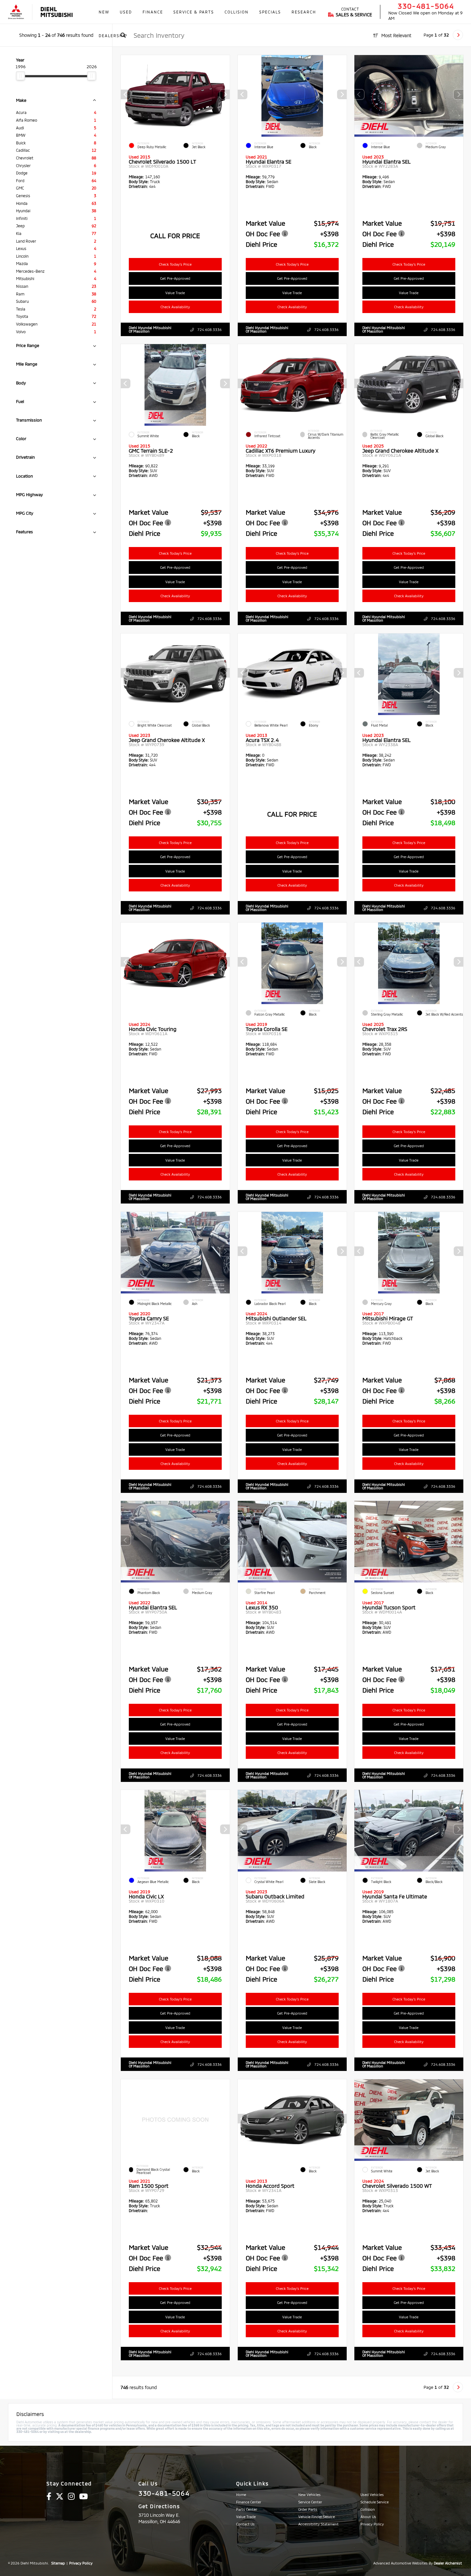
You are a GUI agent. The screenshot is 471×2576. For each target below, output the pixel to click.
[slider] (21, 76)
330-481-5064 (426, 6)
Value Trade (175, 293)
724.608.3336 (209, 330)
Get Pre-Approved (175, 278)
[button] (225, 94)
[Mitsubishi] (16, 12)
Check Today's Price (175, 264)
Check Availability (175, 307)
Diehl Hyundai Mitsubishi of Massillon (150, 329)
